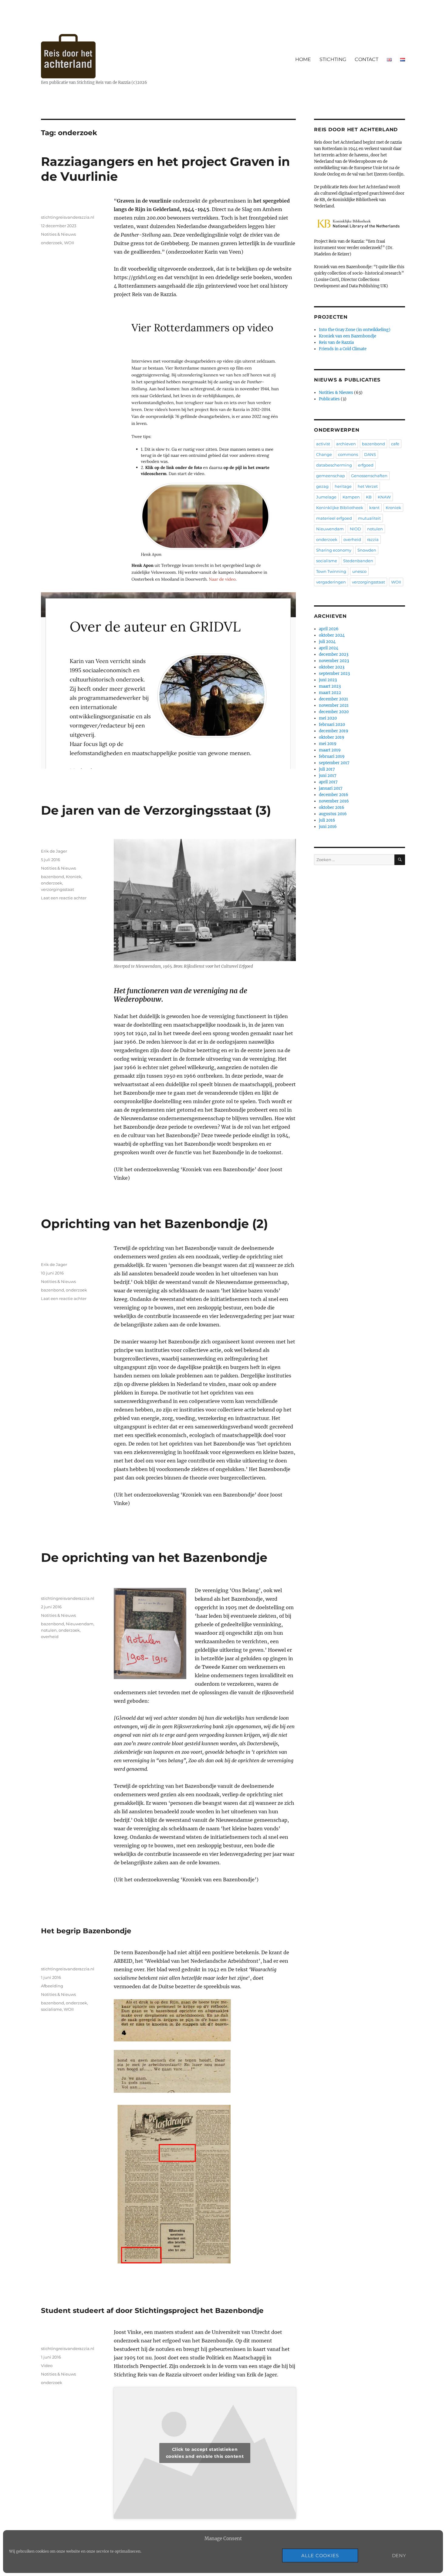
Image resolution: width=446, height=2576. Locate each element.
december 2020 (334, 712)
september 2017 (334, 763)
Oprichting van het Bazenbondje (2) (154, 1224)
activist (323, 444)
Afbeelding (52, 1986)
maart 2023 (330, 686)
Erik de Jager (54, 851)
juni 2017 (328, 776)
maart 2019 (330, 750)
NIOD (355, 529)
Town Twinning (331, 571)
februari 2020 (332, 725)
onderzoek (52, 243)
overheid (50, 1637)
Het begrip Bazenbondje (86, 1931)
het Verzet (368, 486)
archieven (346, 444)
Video (47, 2366)
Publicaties (329, 399)
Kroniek (74, 877)
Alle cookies (320, 2555)
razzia (373, 539)
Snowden (367, 550)
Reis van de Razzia (336, 342)
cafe (395, 444)
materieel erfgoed (334, 518)
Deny (399, 2555)
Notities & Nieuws (58, 234)
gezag (322, 486)
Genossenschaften (369, 476)
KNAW (384, 497)
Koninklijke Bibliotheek (340, 508)
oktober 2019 (332, 737)
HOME (303, 59)
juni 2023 (328, 680)
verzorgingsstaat (57, 889)
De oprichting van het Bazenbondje (154, 1557)
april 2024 (329, 648)
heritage (343, 486)
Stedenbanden (358, 561)
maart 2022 (330, 693)
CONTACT (367, 59)
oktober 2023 (332, 667)
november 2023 (334, 661)
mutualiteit (369, 518)
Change (324, 454)
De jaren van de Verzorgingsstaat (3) (156, 810)
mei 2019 (328, 744)
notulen (49, 1630)
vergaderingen (331, 582)
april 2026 (329, 629)
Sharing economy (334, 550)
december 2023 (334, 654)
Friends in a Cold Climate (343, 349)
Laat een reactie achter (64, 898)
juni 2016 (328, 827)
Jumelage (326, 497)
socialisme (51, 2009)
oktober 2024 (332, 635)
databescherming (334, 465)
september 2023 (334, 674)
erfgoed (366, 465)
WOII (69, 243)
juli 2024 (327, 642)
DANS (370, 454)
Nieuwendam (80, 1624)
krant (374, 508)
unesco (359, 571)
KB (369, 497)
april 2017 (328, 782)
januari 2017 (331, 788)
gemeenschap (331, 476)
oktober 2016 (332, 807)
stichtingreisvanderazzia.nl (68, 217)
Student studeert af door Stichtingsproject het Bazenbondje (152, 2311)
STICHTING (333, 59)
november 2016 (334, 801)
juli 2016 (327, 820)
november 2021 (334, 705)
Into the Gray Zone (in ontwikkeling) (355, 330)
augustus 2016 (333, 814)
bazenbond (52, 877)
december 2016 (334, 795)
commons (348, 454)
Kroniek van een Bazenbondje (348, 336)
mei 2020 (328, 718)
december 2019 (334, 731)
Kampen (351, 497)
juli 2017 (327, 769)
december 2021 (333, 699)
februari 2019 (332, 756)
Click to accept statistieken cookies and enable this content (205, 2453)
